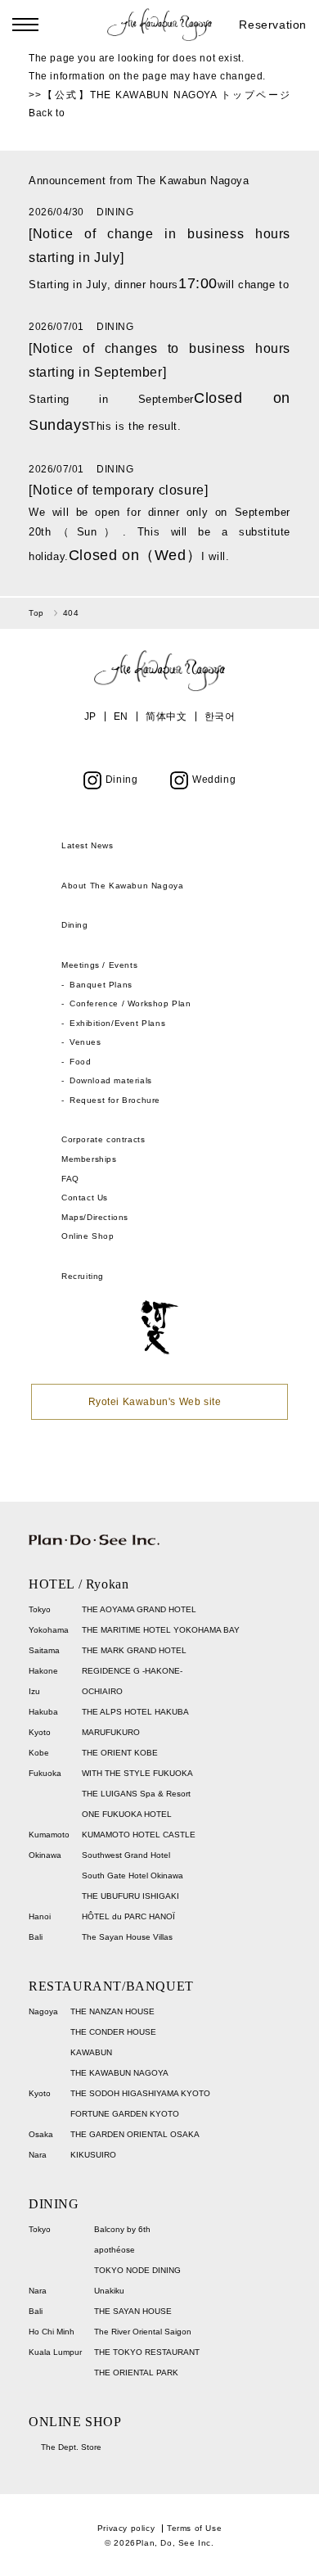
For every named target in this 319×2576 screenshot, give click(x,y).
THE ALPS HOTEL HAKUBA (135, 1712)
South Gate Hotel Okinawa (133, 1876)
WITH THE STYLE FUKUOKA (137, 1773)
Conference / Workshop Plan (130, 1003)
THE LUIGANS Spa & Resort (136, 1794)
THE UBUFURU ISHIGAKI (130, 1896)
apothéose (115, 2250)
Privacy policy (126, 2528)
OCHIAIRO (102, 1691)
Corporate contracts (103, 1139)
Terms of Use (194, 2528)
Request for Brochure (115, 1100)
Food (80, 1062)
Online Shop (88, 1236)
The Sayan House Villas (127, 1937)
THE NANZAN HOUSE (112, 2011)
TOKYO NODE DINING (137, 2270)
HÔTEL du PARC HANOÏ (128, 1916)
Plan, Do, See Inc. (175, 2543)
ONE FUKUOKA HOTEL (127, 1814)
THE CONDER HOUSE (113, 2032)
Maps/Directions (95, 1217)
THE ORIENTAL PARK (136, 2373)
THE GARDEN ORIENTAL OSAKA (135, 2134)
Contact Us (85, 1198)
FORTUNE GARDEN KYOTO (125, 2114)
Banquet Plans (101, 985)
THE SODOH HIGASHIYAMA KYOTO (140, 2093)
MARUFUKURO (111, 1732)
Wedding (214, 780)
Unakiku (109, 2291)
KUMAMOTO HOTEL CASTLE (139, 1835)
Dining (122, 780)
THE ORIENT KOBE (120, 1753)
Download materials (111, 1080)
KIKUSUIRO (93, 2155)
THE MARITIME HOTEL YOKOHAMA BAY (161, 1630)
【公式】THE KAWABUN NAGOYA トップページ (166, 95)
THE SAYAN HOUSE (133, 2311)
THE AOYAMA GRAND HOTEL (139, 1609)
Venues (85, 1042)
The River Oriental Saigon (143, 2332)
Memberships (89, 1159)
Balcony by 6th (122, 2229)
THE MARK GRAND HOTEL (134, 1650)
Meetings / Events (99, 965)
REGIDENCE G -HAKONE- (132, 1671)
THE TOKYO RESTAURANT (147, 2352)
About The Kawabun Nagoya (122, 886)
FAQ (70, 1179)
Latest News (88, 845)
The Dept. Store (71, 2447)
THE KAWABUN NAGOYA (119, 2073)
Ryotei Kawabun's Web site (155, 1402)
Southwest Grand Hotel (126, 1855)
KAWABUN (91, 2052)
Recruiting (83, 1276)
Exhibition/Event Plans (117, 1023)
